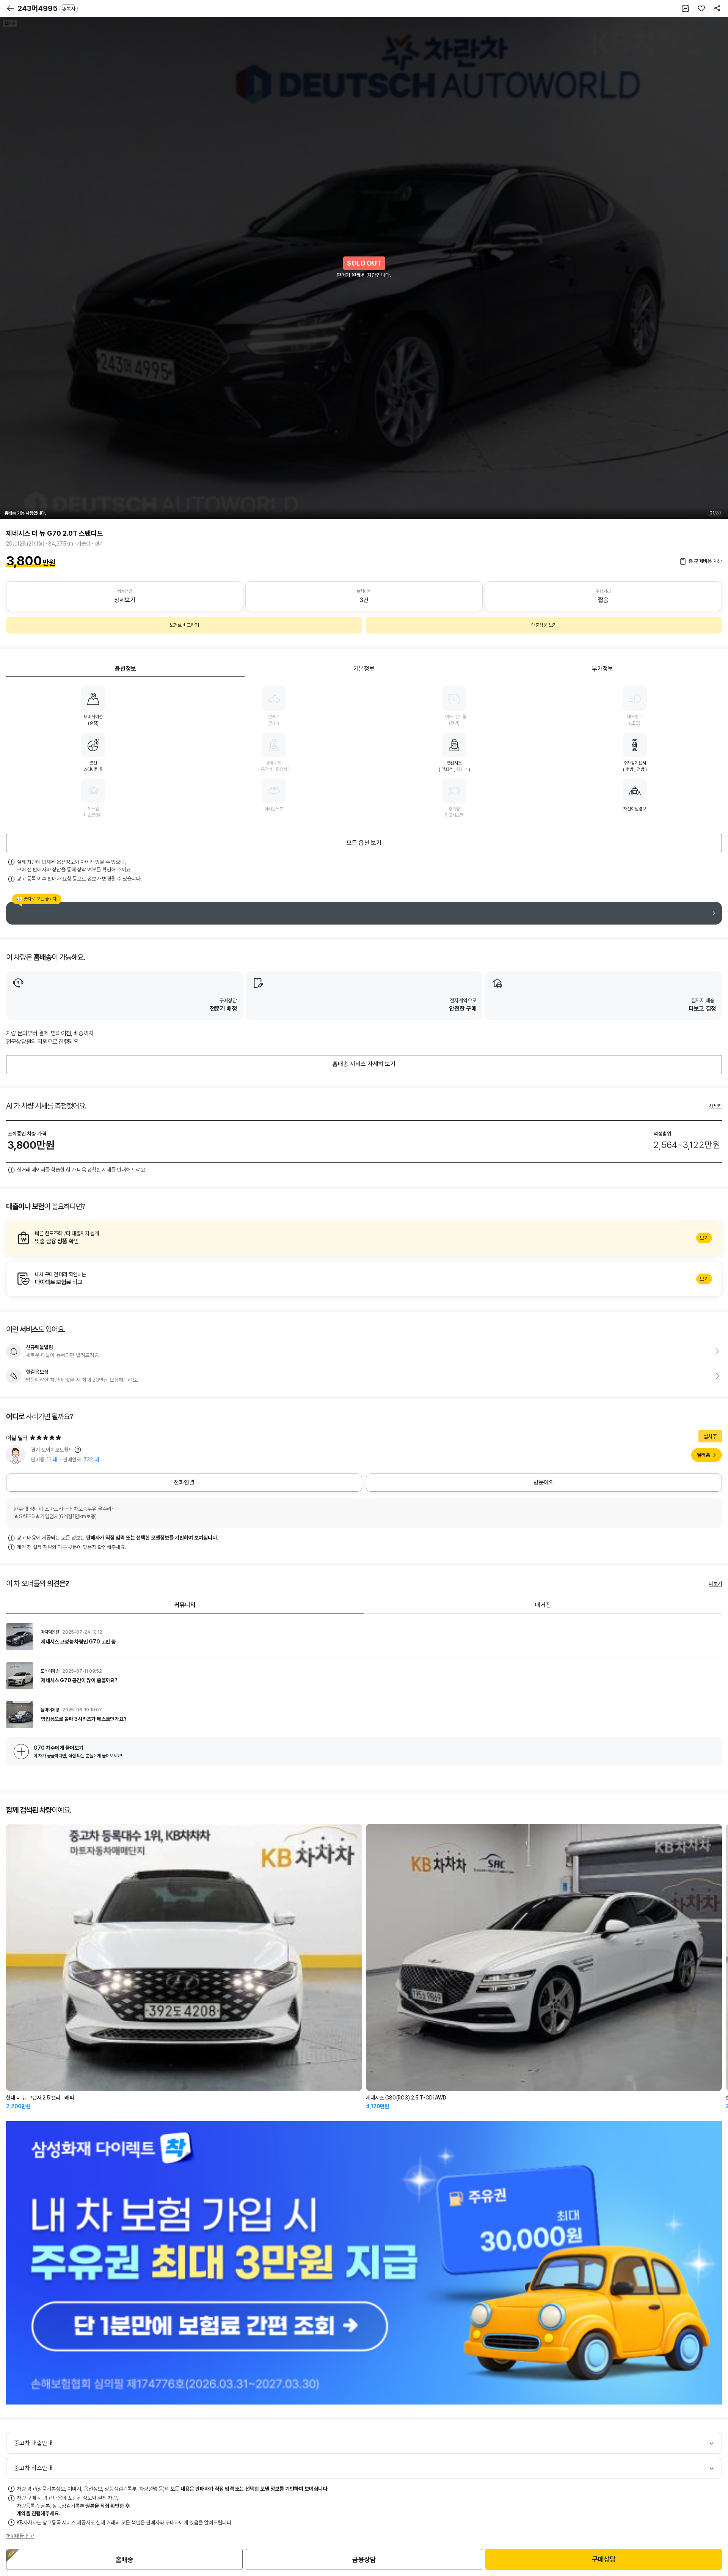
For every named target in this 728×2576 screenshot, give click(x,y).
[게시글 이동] (364, 1637)
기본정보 (364, 669)
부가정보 (602, 669)
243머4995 (46, 8)
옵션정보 (126, 669)
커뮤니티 (185, 1605)
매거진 (543, 1605)
